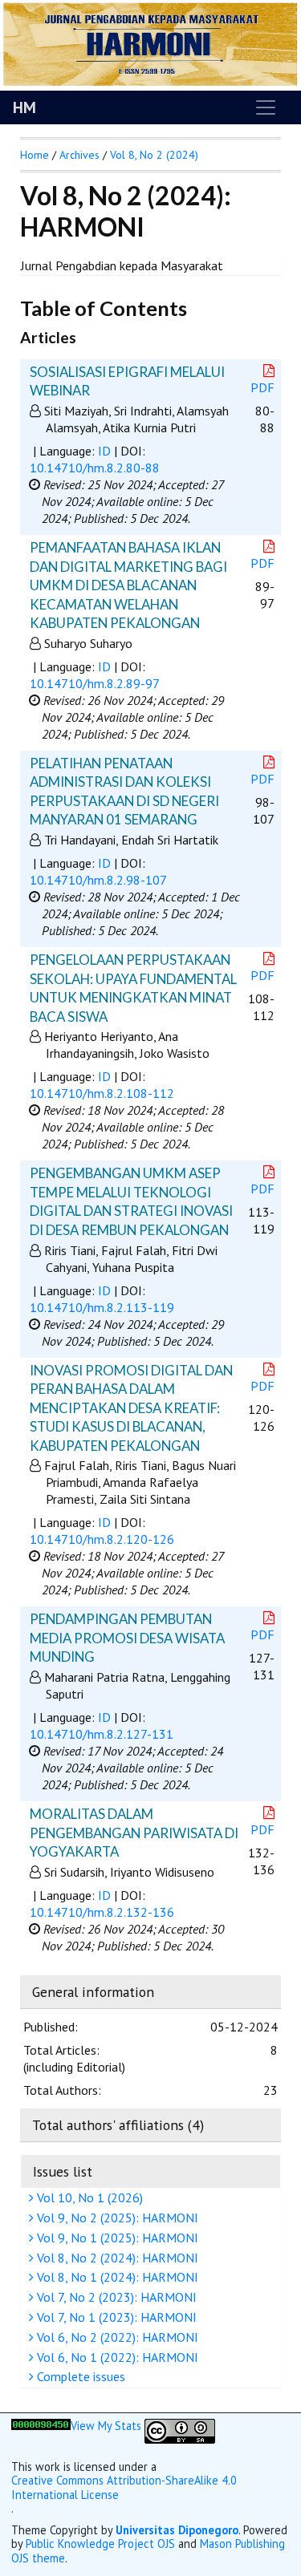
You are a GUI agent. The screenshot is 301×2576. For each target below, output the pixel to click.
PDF (262, 387)
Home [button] (35, 155)
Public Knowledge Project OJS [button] (100, 2544)
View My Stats (106, 2426)
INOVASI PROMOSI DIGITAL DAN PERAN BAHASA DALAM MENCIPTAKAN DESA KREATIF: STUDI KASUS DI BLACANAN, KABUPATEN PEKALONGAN (131, 1408)
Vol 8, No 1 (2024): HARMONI (116, 2277)
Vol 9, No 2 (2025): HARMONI (116, 2218)
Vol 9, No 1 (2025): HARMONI (116, 2238)
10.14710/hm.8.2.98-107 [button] (98, 880)
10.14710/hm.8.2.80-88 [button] (95, 468)
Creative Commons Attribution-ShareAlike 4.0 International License (124, 2487)
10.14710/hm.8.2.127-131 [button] (102, 1734)
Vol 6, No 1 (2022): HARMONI (116, 2357)
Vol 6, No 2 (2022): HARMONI (116, 2337)
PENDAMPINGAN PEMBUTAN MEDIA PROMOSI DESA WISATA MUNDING (127, 1638)
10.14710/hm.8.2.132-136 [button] (102, 1912)
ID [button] (104, 451)
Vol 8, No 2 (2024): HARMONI (116, 2258)
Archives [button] (79, 155)
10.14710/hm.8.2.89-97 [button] (95, 683)
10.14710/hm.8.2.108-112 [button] (102, 1093)
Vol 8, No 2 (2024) (154, 155)
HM (24, 107)
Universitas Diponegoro (177, 2530)
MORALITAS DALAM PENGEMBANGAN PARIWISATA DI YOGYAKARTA (134, 1833)
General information (93, 1992)
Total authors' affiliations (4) (118, 2125)
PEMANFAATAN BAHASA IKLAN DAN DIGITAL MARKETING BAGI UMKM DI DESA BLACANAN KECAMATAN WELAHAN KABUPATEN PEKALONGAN (128, 585)
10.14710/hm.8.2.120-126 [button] (102, 1539)
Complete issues (79, 2376)
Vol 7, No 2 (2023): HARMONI (115, 2297)
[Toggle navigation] (266, 107)
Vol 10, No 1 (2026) (88, 2197)
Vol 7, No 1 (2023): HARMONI (115, 2317)
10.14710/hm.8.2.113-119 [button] (102, 1307)
